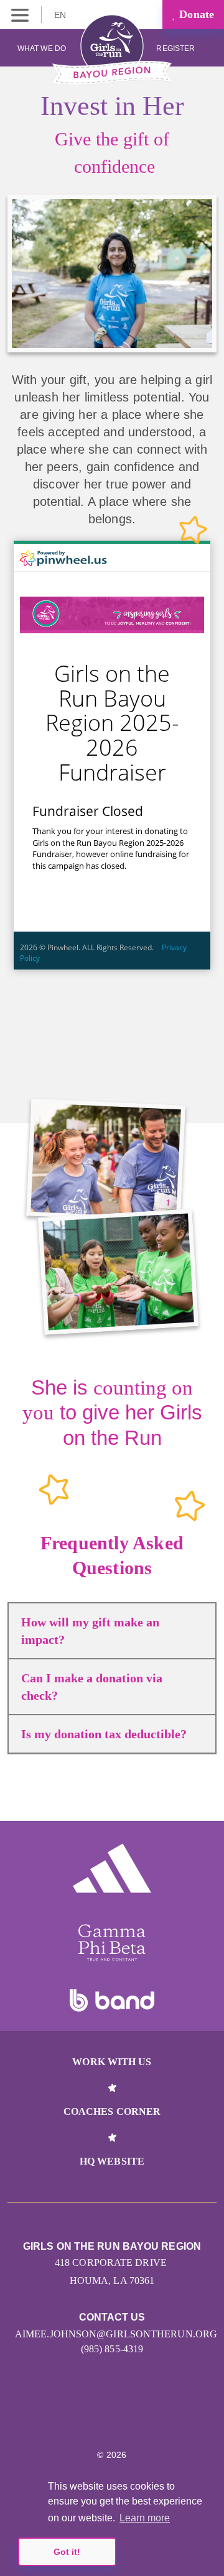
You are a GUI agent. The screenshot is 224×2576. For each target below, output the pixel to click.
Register (176, 48)
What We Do (42, 48)
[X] (112, 2418)
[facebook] (139, 2418)
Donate (195, 14)
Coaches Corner (112, 2111)
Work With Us (112, 2062)
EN (61, 15)
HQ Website (112, 2161)
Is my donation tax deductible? (104, 1734)
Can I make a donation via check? (92, 1687)
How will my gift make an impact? (90, 1631)
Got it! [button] (67, 2552)
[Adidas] (112, 1868)
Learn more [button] (145, 2518)
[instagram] (86, 2418)
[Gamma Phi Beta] (112, 1943)
